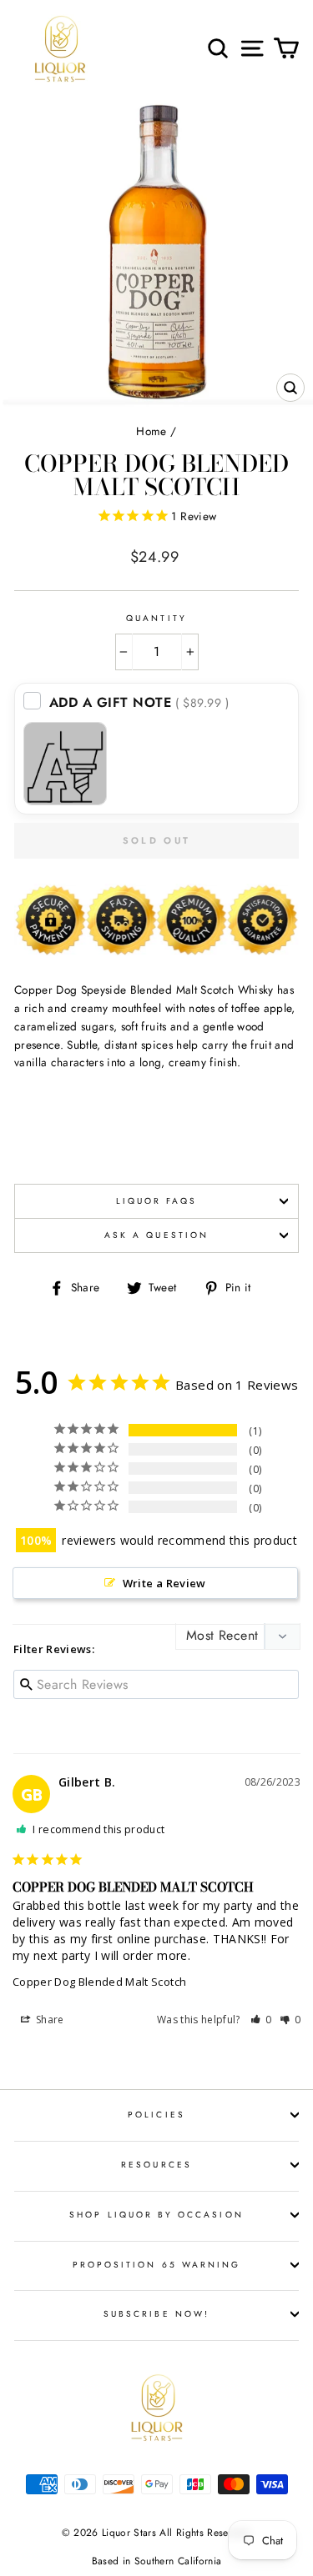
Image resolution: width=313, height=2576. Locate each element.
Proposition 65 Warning (156, 2265)
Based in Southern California (157, 2561)
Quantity (156, 618)
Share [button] (49, 2020)
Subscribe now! (156, 2314)
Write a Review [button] (164, 1583)
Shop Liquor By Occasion (156, 2215)
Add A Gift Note (139, 702)
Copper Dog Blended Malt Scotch (99, 1982)
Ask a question (156, 1235)
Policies (156, 2115)
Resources (156, 2165)
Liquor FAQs (157, 1201)
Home (151, 431)
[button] (261, 2020)
